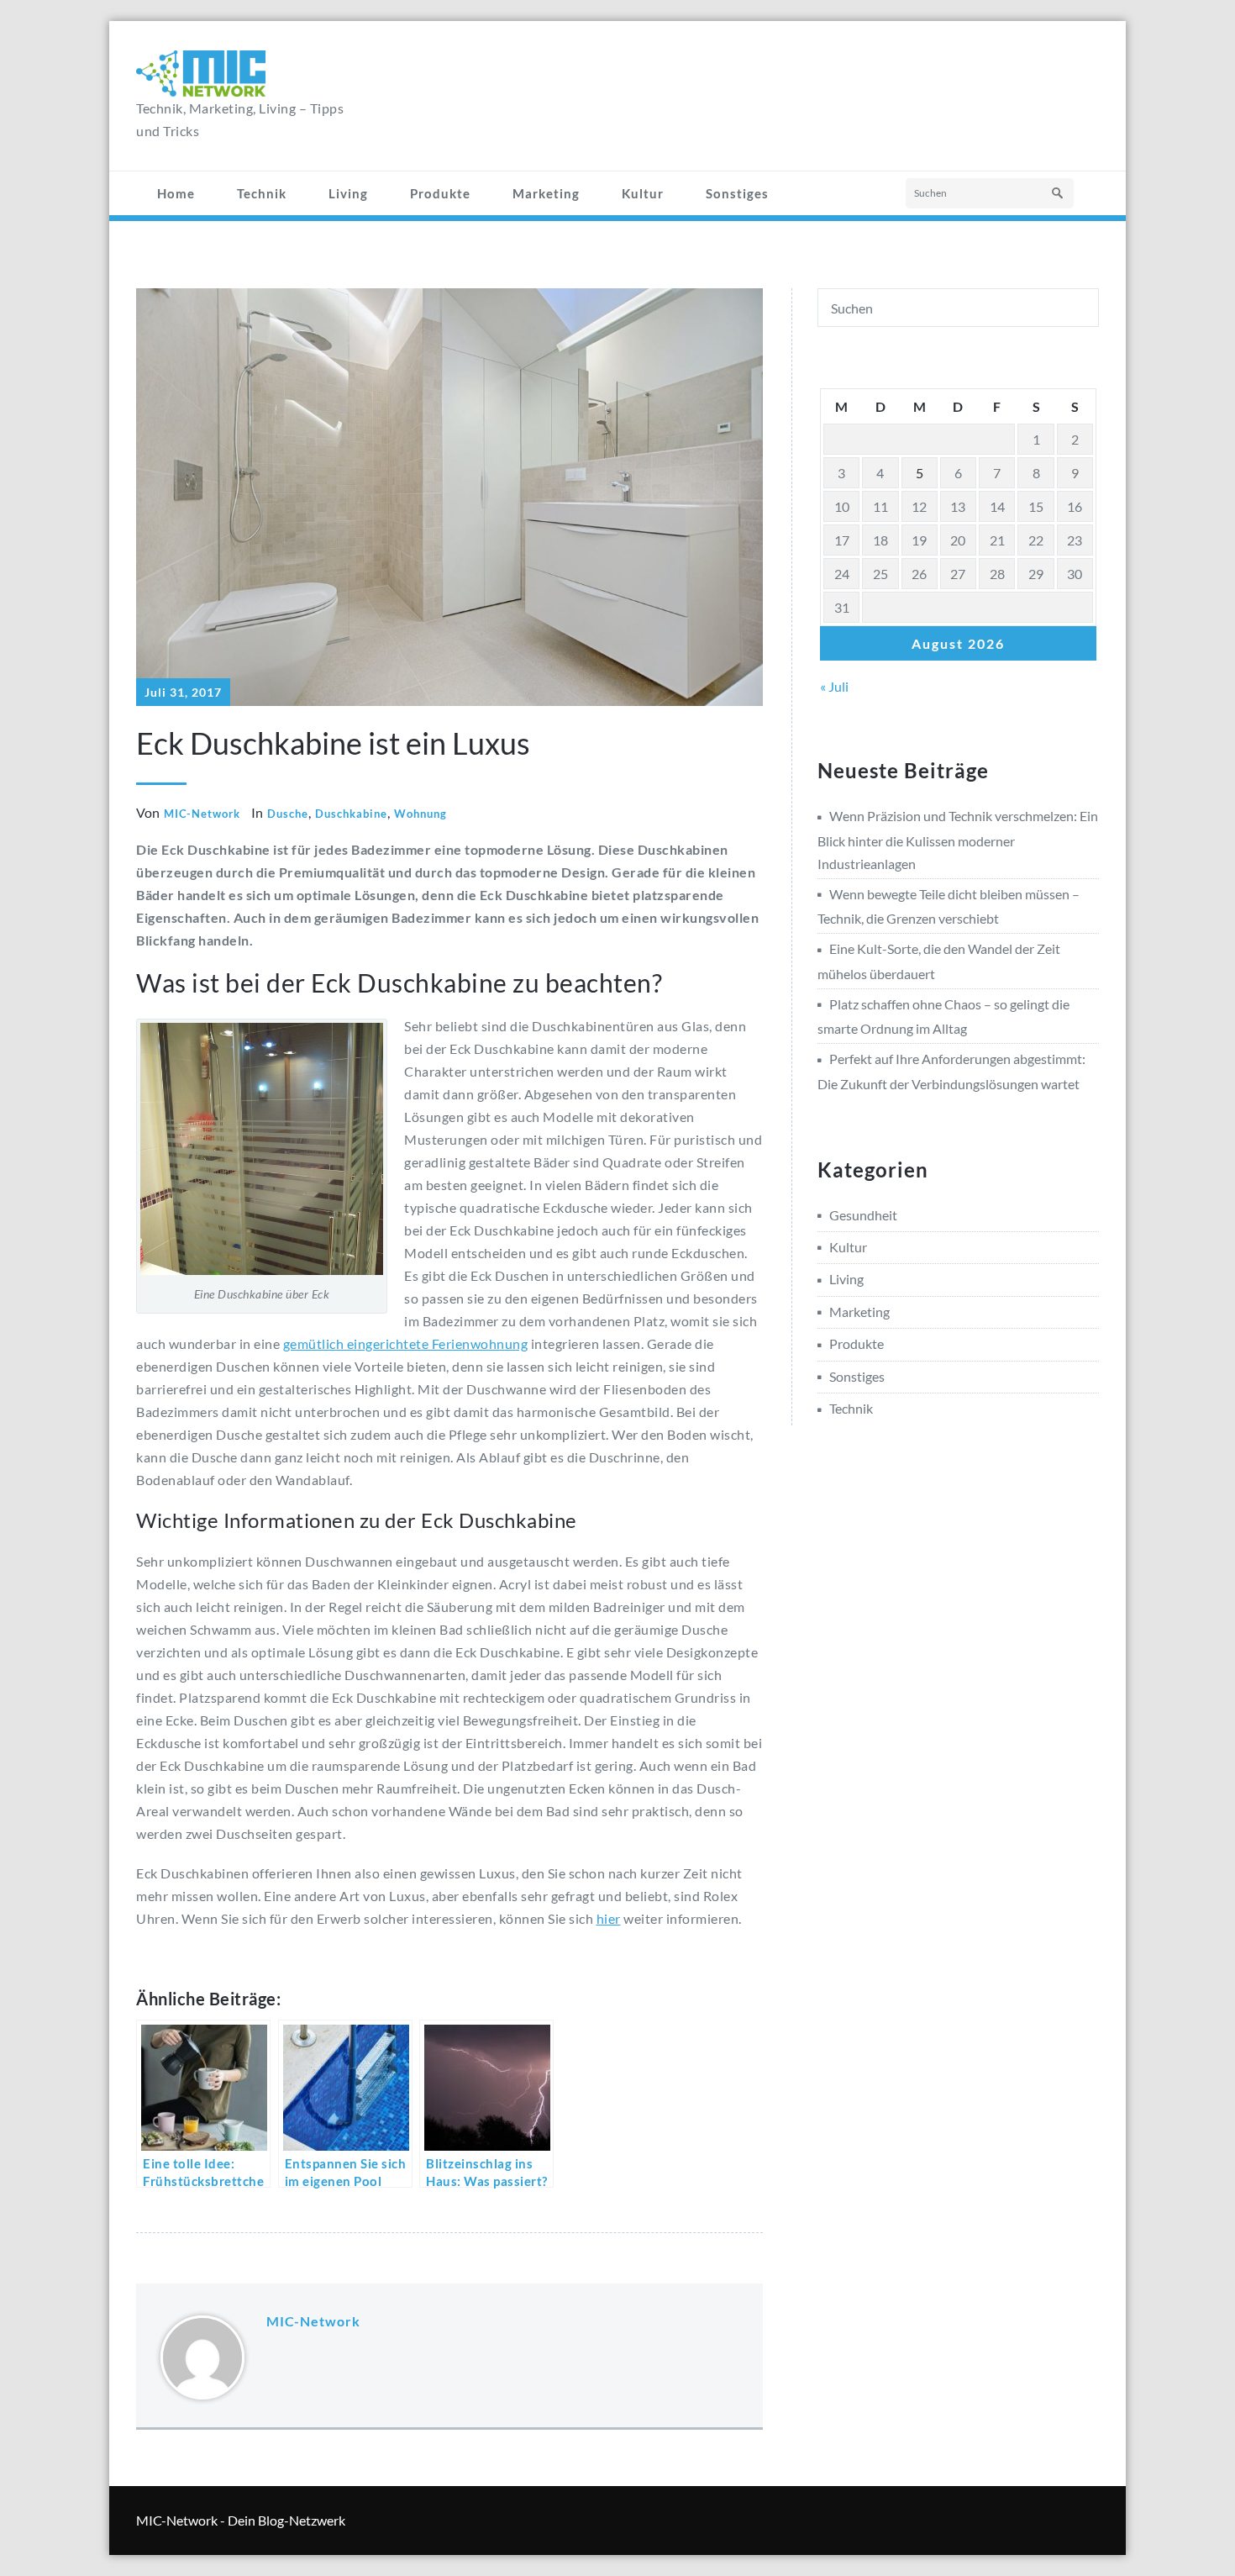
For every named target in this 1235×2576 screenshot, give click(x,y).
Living (348, 193)
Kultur (643, 193)
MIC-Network (202, 814)
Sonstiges (737, 193)
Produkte (440, 193)
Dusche (288, 814)
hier (609, 1918)
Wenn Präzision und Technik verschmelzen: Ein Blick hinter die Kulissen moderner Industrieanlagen (958, 839)
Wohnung (420, 814)
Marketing (546, 193)
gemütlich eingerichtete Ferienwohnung (406, 1343)
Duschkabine (351, 814)
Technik (262, 193)
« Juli (834, 686)
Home (176, 193)
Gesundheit (863, 1215)
